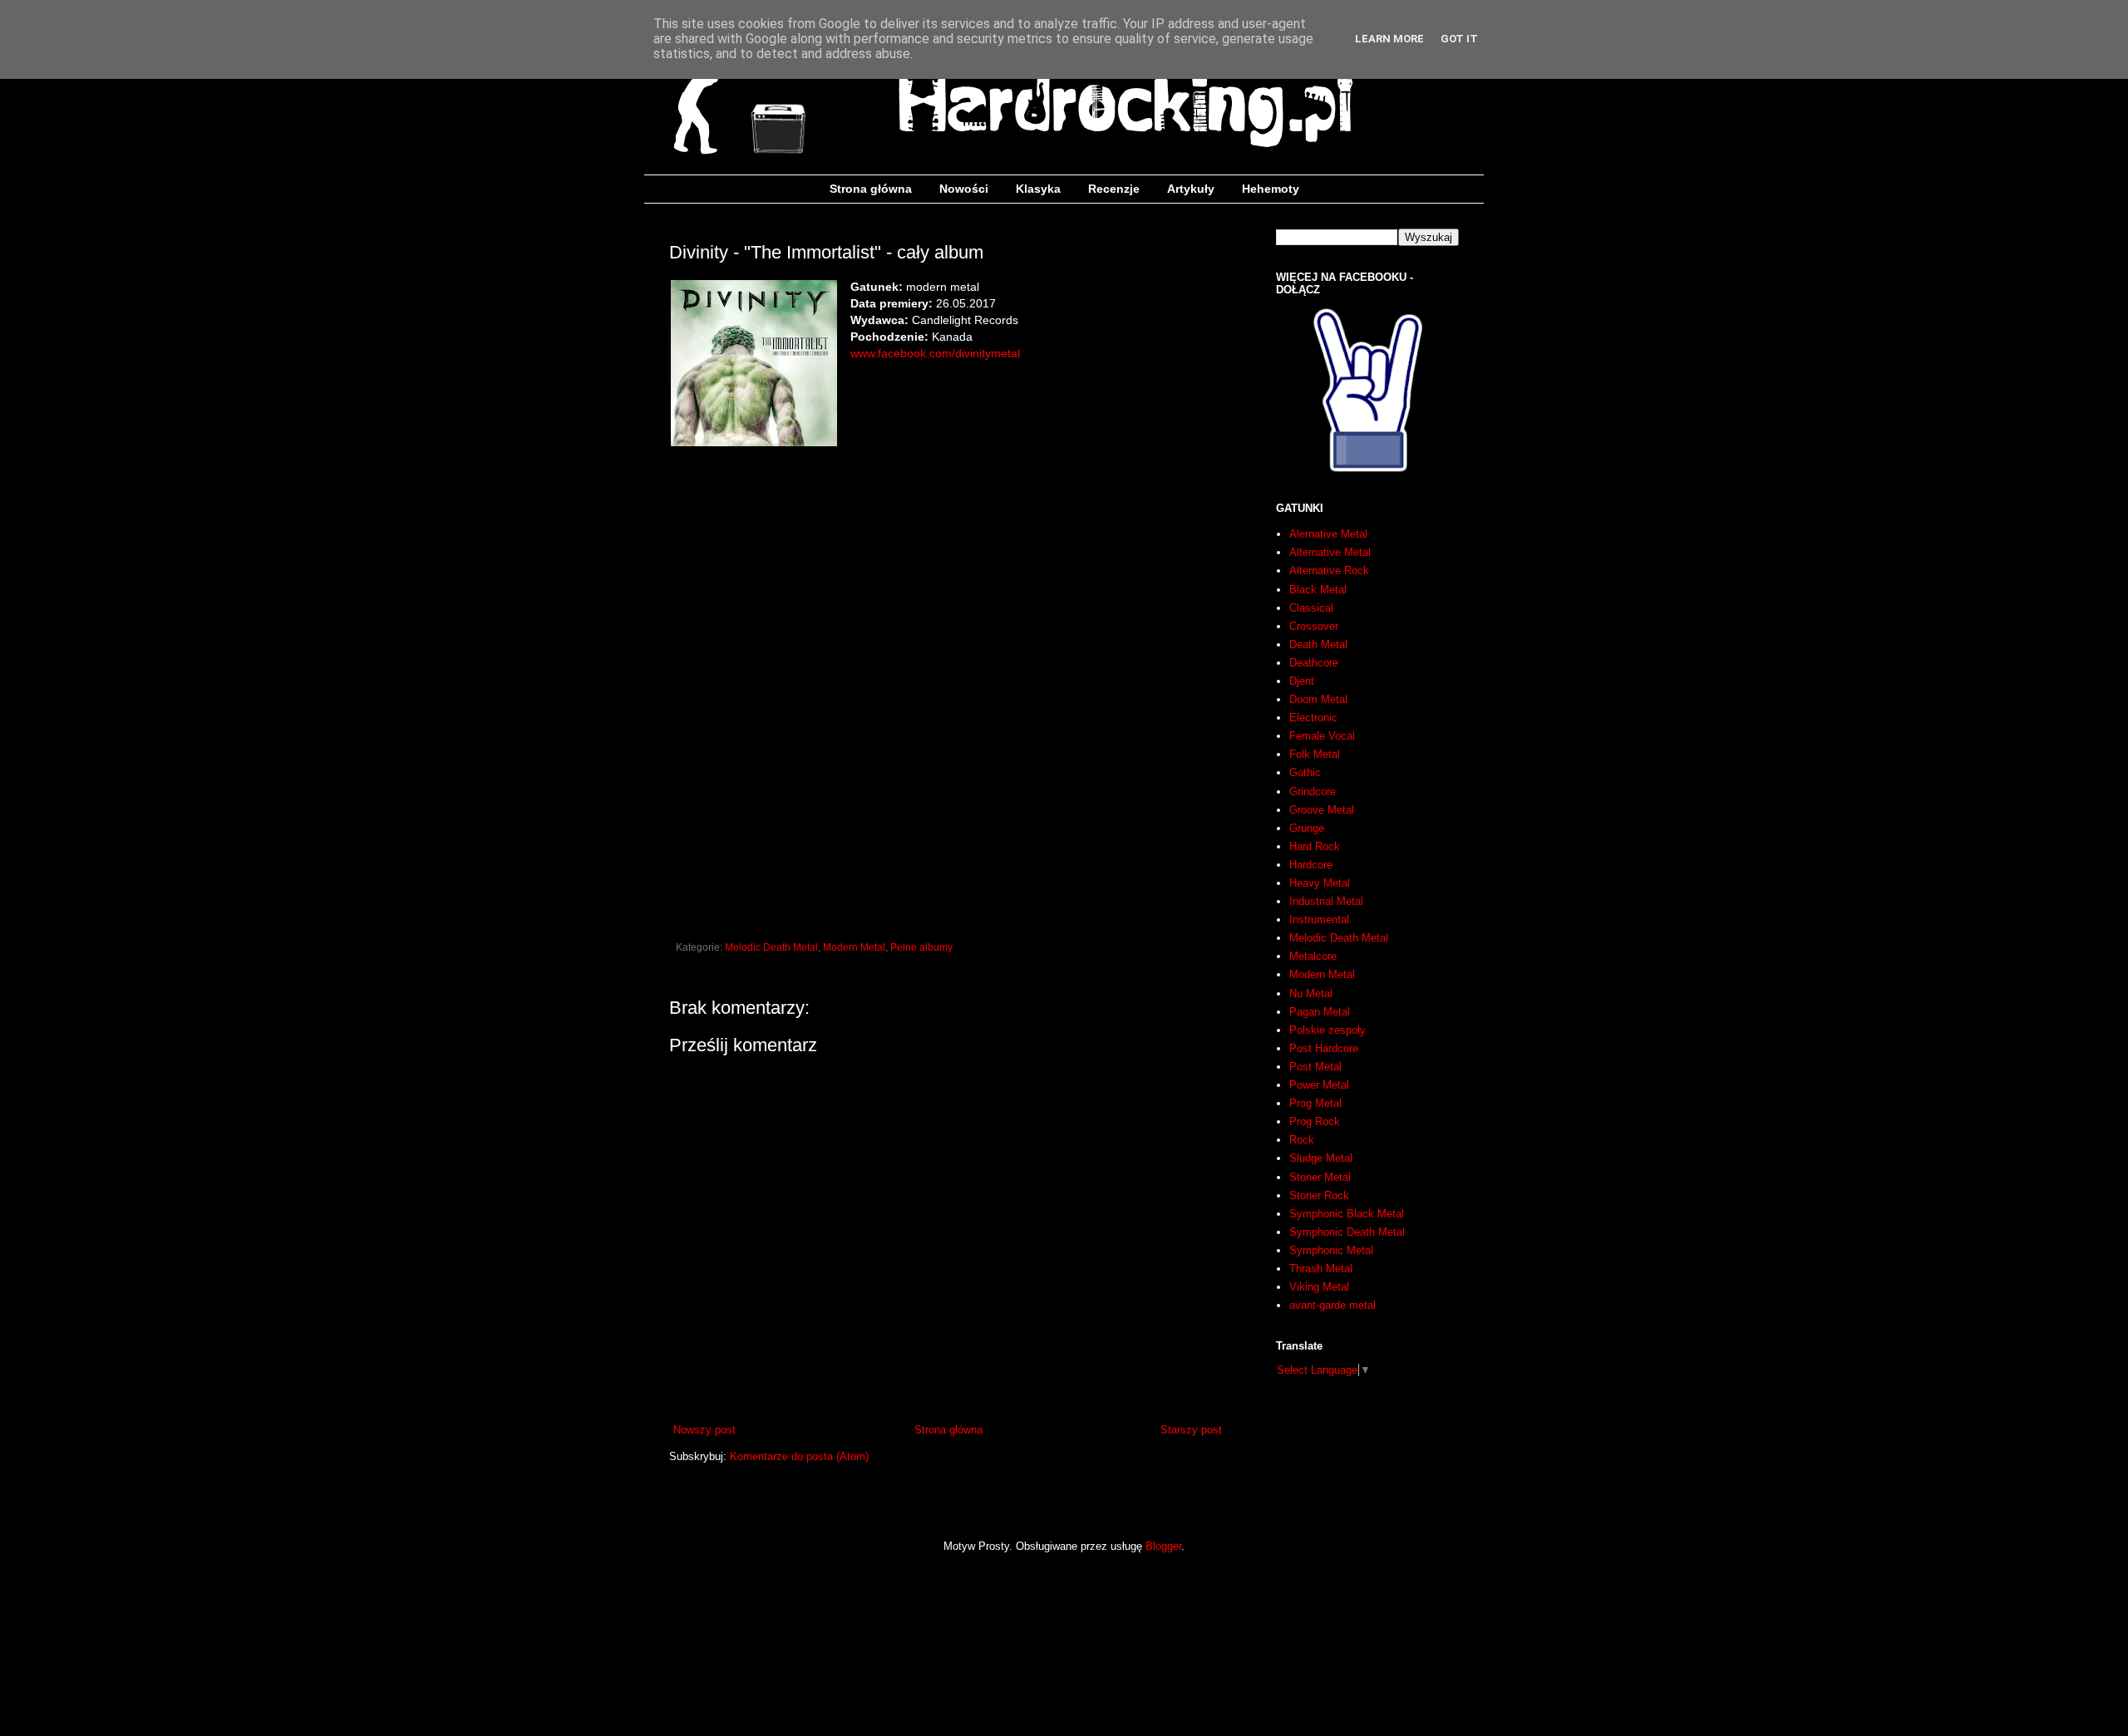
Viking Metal (1319, 1287)
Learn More (1389, 39)
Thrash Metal (1321, 1269)
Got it (1459, 39)
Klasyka (1038, 189)
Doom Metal (1318, 699)
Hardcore (1311, 865)
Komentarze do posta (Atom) (799, 1456)
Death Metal (1318, 644)
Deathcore (1314, 663)
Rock (1302, 1140)
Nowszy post (704, 1430)
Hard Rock (1315, 846)
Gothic (1305, 772)
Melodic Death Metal (771, 947)
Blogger (1163, 1546)
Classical (1311, 608)
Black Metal (1318, 590)
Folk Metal (1315, 754)
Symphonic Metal (1331, 1250)
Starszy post (1191, 1430)
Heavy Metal (1320, 883)
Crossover (1314, 626)
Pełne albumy (921, 947)
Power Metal (1319, 1085)
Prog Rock (1315, 1121)
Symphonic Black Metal (1347, 1214)
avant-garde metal (1332, 1305)
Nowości (964, 189)
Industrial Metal (1326, 901)
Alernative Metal (1328, 534)
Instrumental (1319, 920)
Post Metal (1315, 1067)
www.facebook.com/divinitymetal (935, 353)
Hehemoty (1271, 189)
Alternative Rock (1329, 570)
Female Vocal (1322, 736)
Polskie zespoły (1328, 1030)
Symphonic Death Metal (1347, 1232)
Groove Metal (1322, 810)
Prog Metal (1315, 1103)
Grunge (1307, 828)
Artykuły (1191, 189)
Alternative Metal (1330, 552)
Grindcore (1313, 792)
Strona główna (871, 189)
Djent (1302, 681)
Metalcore (1313, 956)
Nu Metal (1311, 993)
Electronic (1313, 718)
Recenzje (1114, 189)
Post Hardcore (1324, 1048)
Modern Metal (854, 947)
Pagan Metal (1320, 1012)
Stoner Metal (1320, 1177)
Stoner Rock (1319, 1195)
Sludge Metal (1321, 1158)
